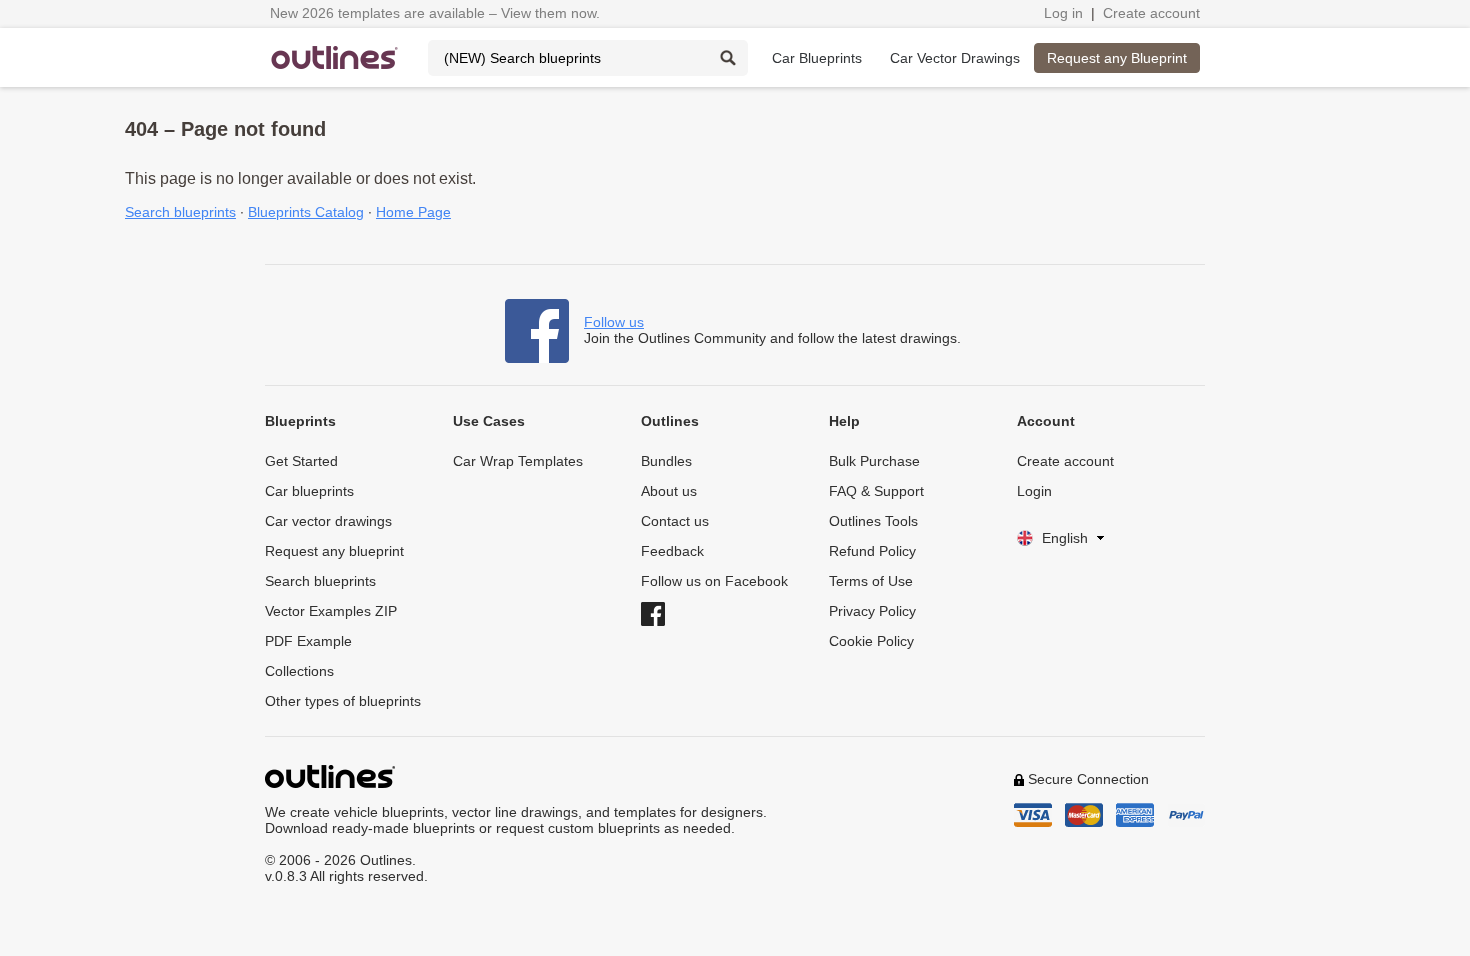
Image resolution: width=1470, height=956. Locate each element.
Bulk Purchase (874, 461)
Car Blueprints (817, 58)
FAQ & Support (876, 491)
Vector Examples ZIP (331, 611)
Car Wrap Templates (518, 461)
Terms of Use (871, 581)
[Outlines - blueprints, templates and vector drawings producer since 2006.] (335, 57)
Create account (1151, 13)
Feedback (672, 551)
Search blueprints (180, 212)
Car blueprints (309, 491)
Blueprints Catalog (306, 212)
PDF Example (308, 641)
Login (1034, 491)
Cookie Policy (871, 641)
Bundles (666, 461)
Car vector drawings (328, 521)
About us (669, 491)
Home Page (413, 212)
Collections (299, 671)
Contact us (675, 521)
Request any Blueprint (1117, 58)
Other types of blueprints (343, 701)
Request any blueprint (334, 551)
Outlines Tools (873, 521)
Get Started (301, 461)
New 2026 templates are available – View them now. (435, 13)
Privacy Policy (872, 611)
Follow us (614, 322)
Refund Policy (872, 551)
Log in (1063, 13)
